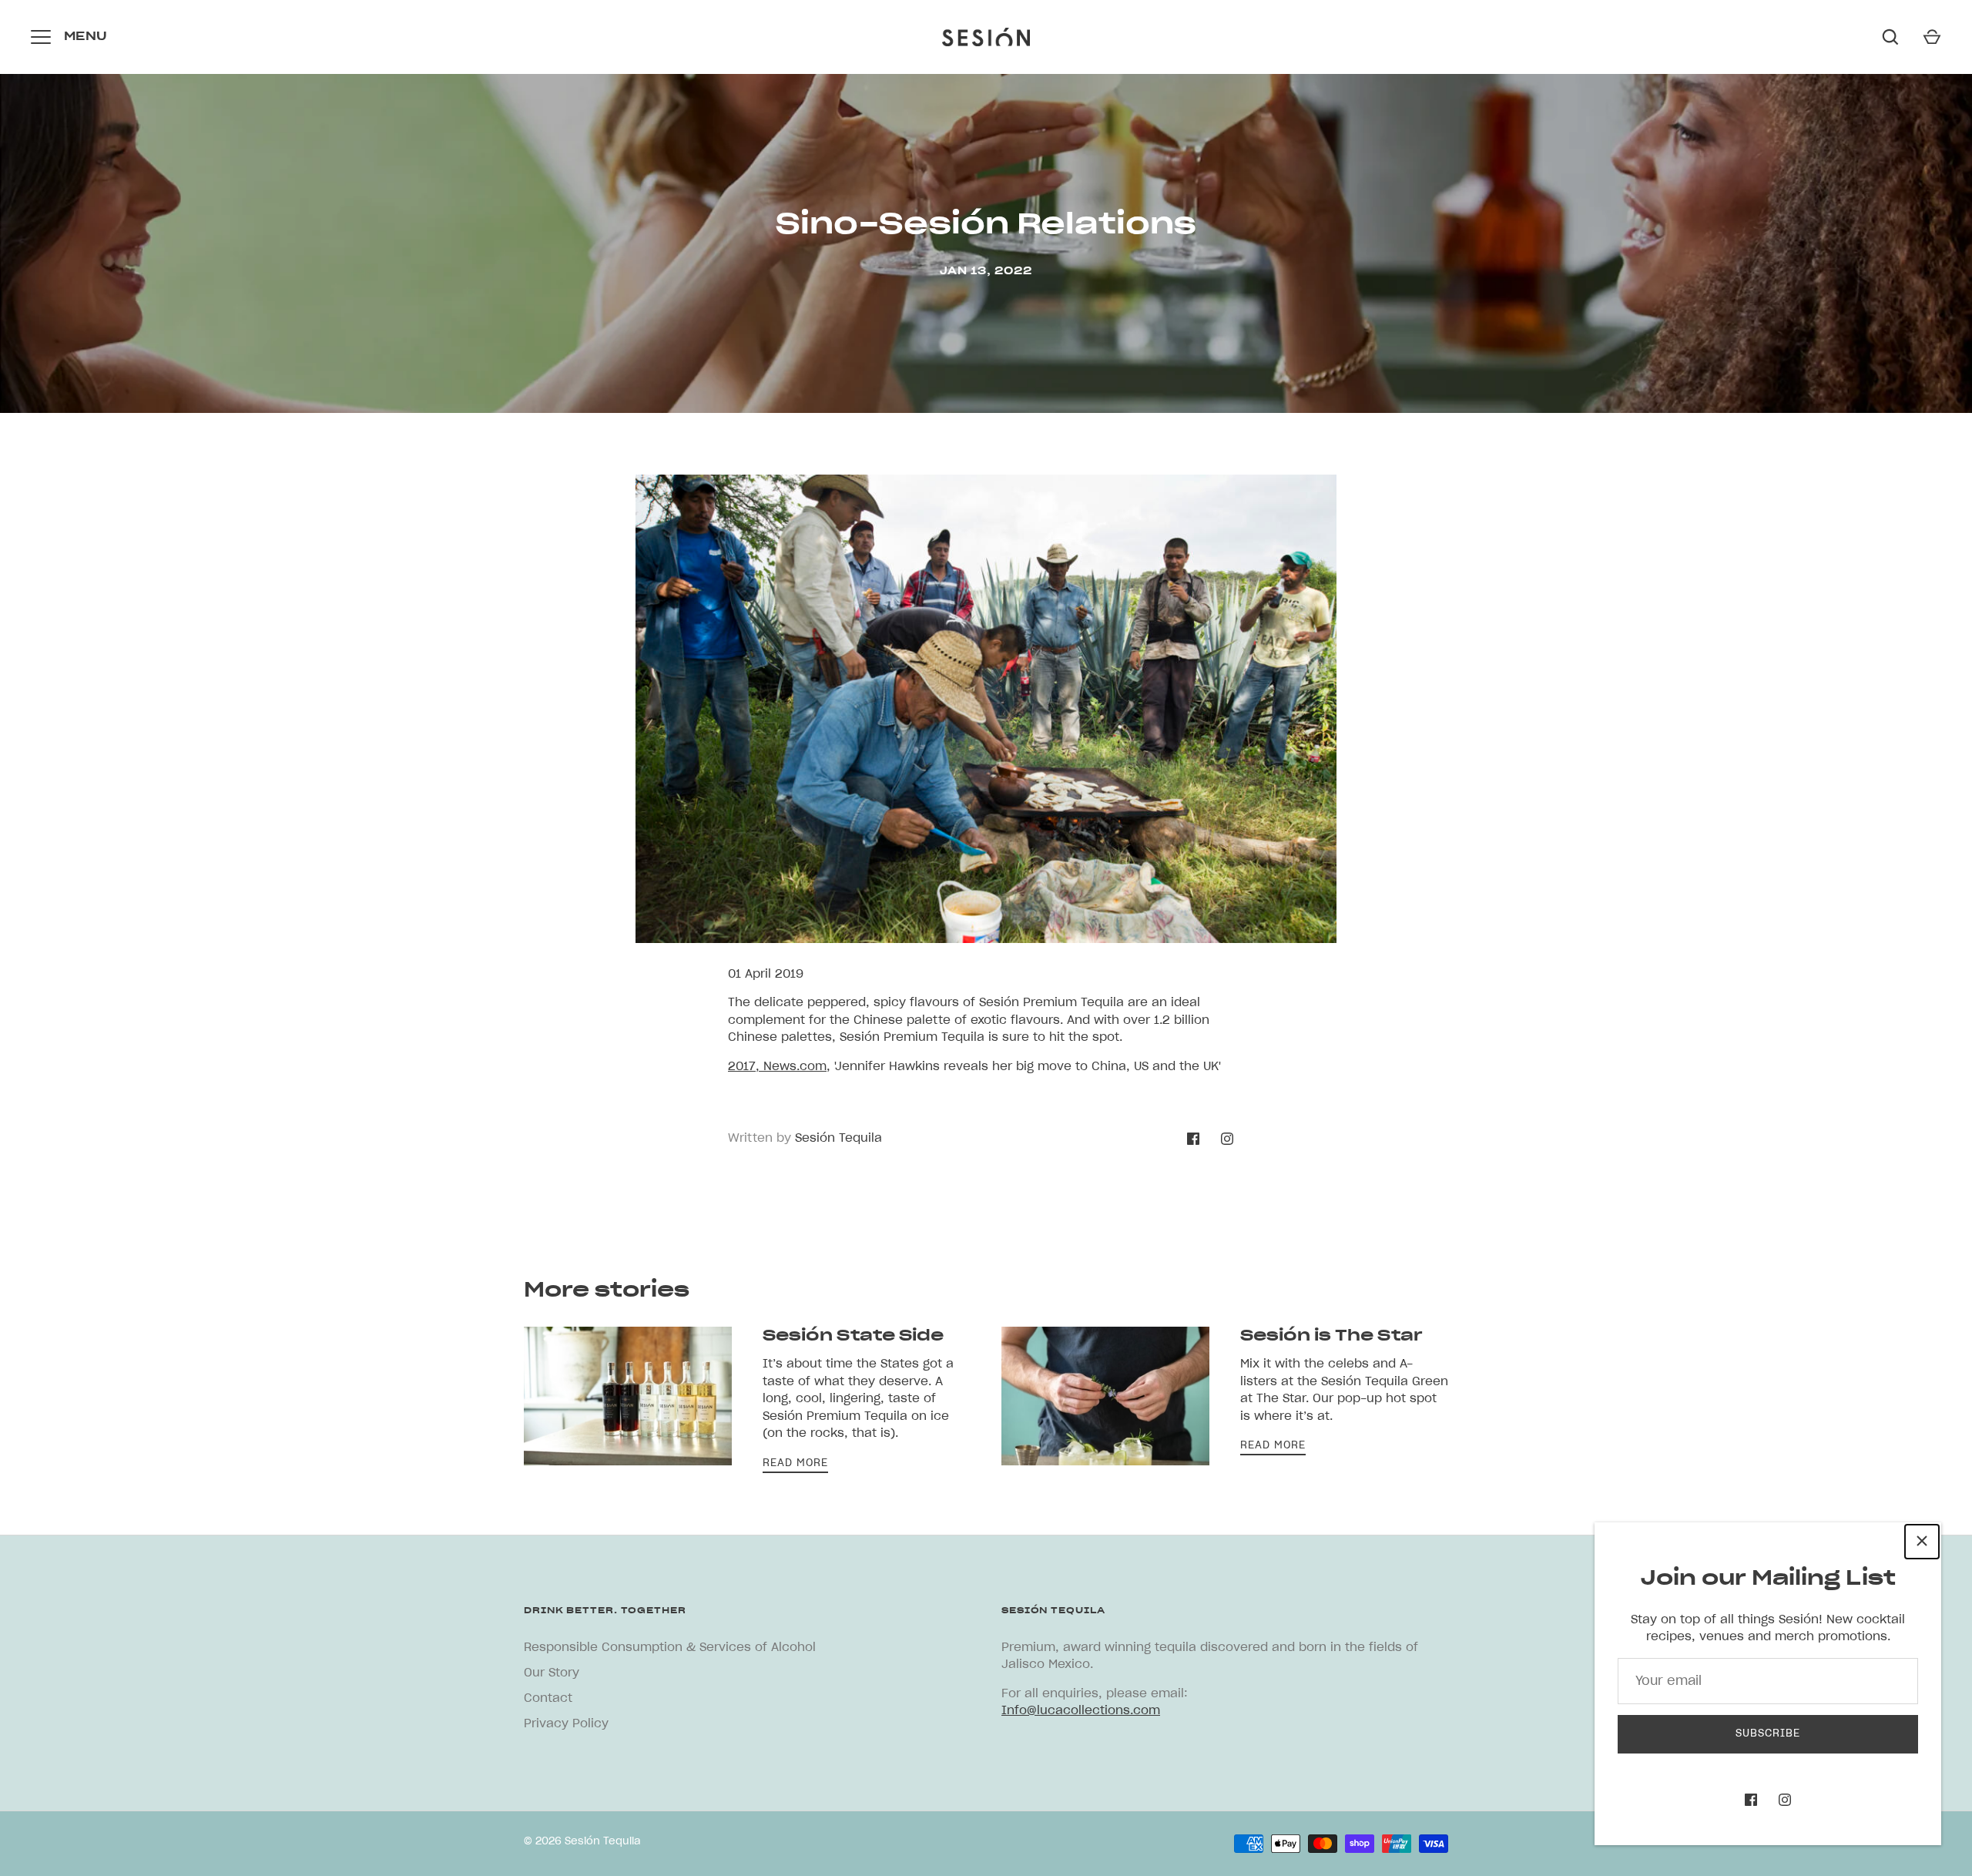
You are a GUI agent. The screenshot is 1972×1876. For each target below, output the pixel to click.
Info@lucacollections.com (1081, 1711)
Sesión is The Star (1331, 1336)
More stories (607, 1290)
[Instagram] (1785, 1800)
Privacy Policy (566, 1724)
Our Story (552, 1673)
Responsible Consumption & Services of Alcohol (670, 1648)
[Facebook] (1751, 1800)
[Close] (1922, 1542)
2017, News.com (777, 1067)
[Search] (1890, 37)
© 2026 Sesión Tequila (582, 1842)
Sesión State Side (853, 1336)
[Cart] (1932, 37)
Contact (548, 1698)
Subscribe (1768, 1734)
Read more (795, 1463)
